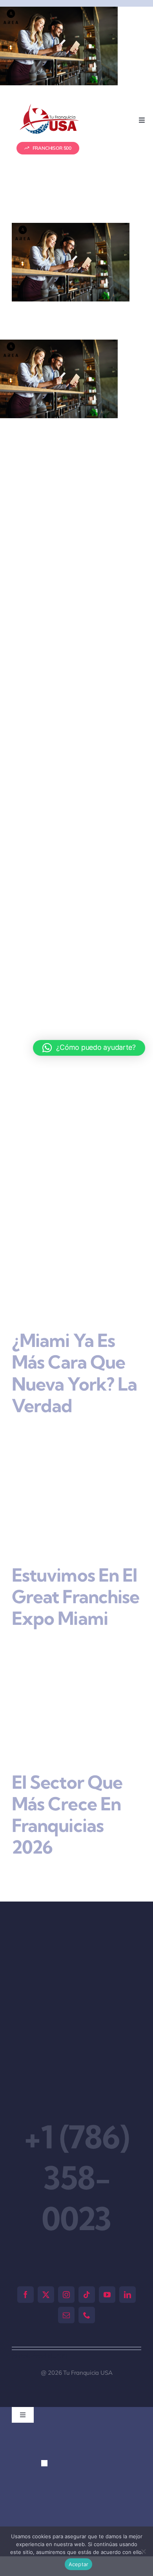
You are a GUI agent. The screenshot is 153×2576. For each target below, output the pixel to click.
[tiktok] (87, 2238)
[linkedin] (127, 2238)
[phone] (87, 2258)
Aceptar (79, 2564)
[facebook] (25, 2238)
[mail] (66, 2258)
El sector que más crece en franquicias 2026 (67, 1758)
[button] (44, 2407)
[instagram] (66, 2238)
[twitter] (46, 2238)
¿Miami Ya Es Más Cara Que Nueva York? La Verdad (74, 1356)
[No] (143, 2551)
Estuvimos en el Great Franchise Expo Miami (76, 1557)
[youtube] (107, 2238)
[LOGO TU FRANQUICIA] (50, 107)
